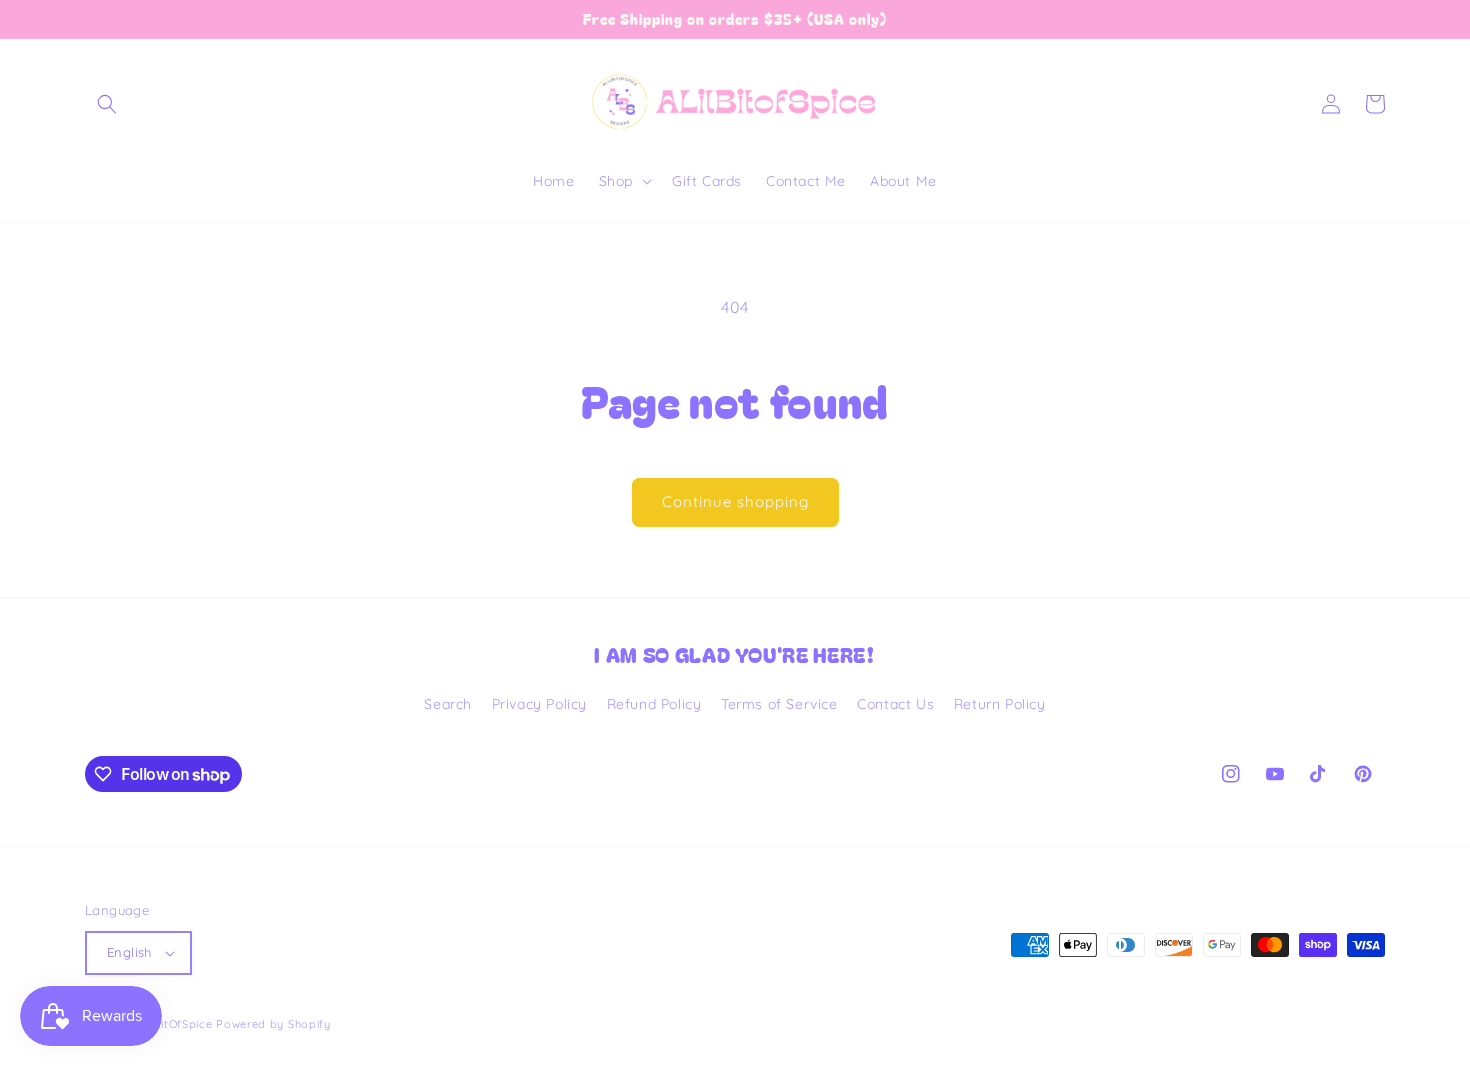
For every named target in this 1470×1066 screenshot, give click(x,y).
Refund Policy (654, 704)
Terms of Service (779, 704)
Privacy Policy (539, 704)
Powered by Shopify (273, 1024)
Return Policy (1000, 704)
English (129, 952)
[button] (107, 104)
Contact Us (895, 704)
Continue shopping (735, 501)
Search (448, 704)
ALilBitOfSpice (173, 1024)
